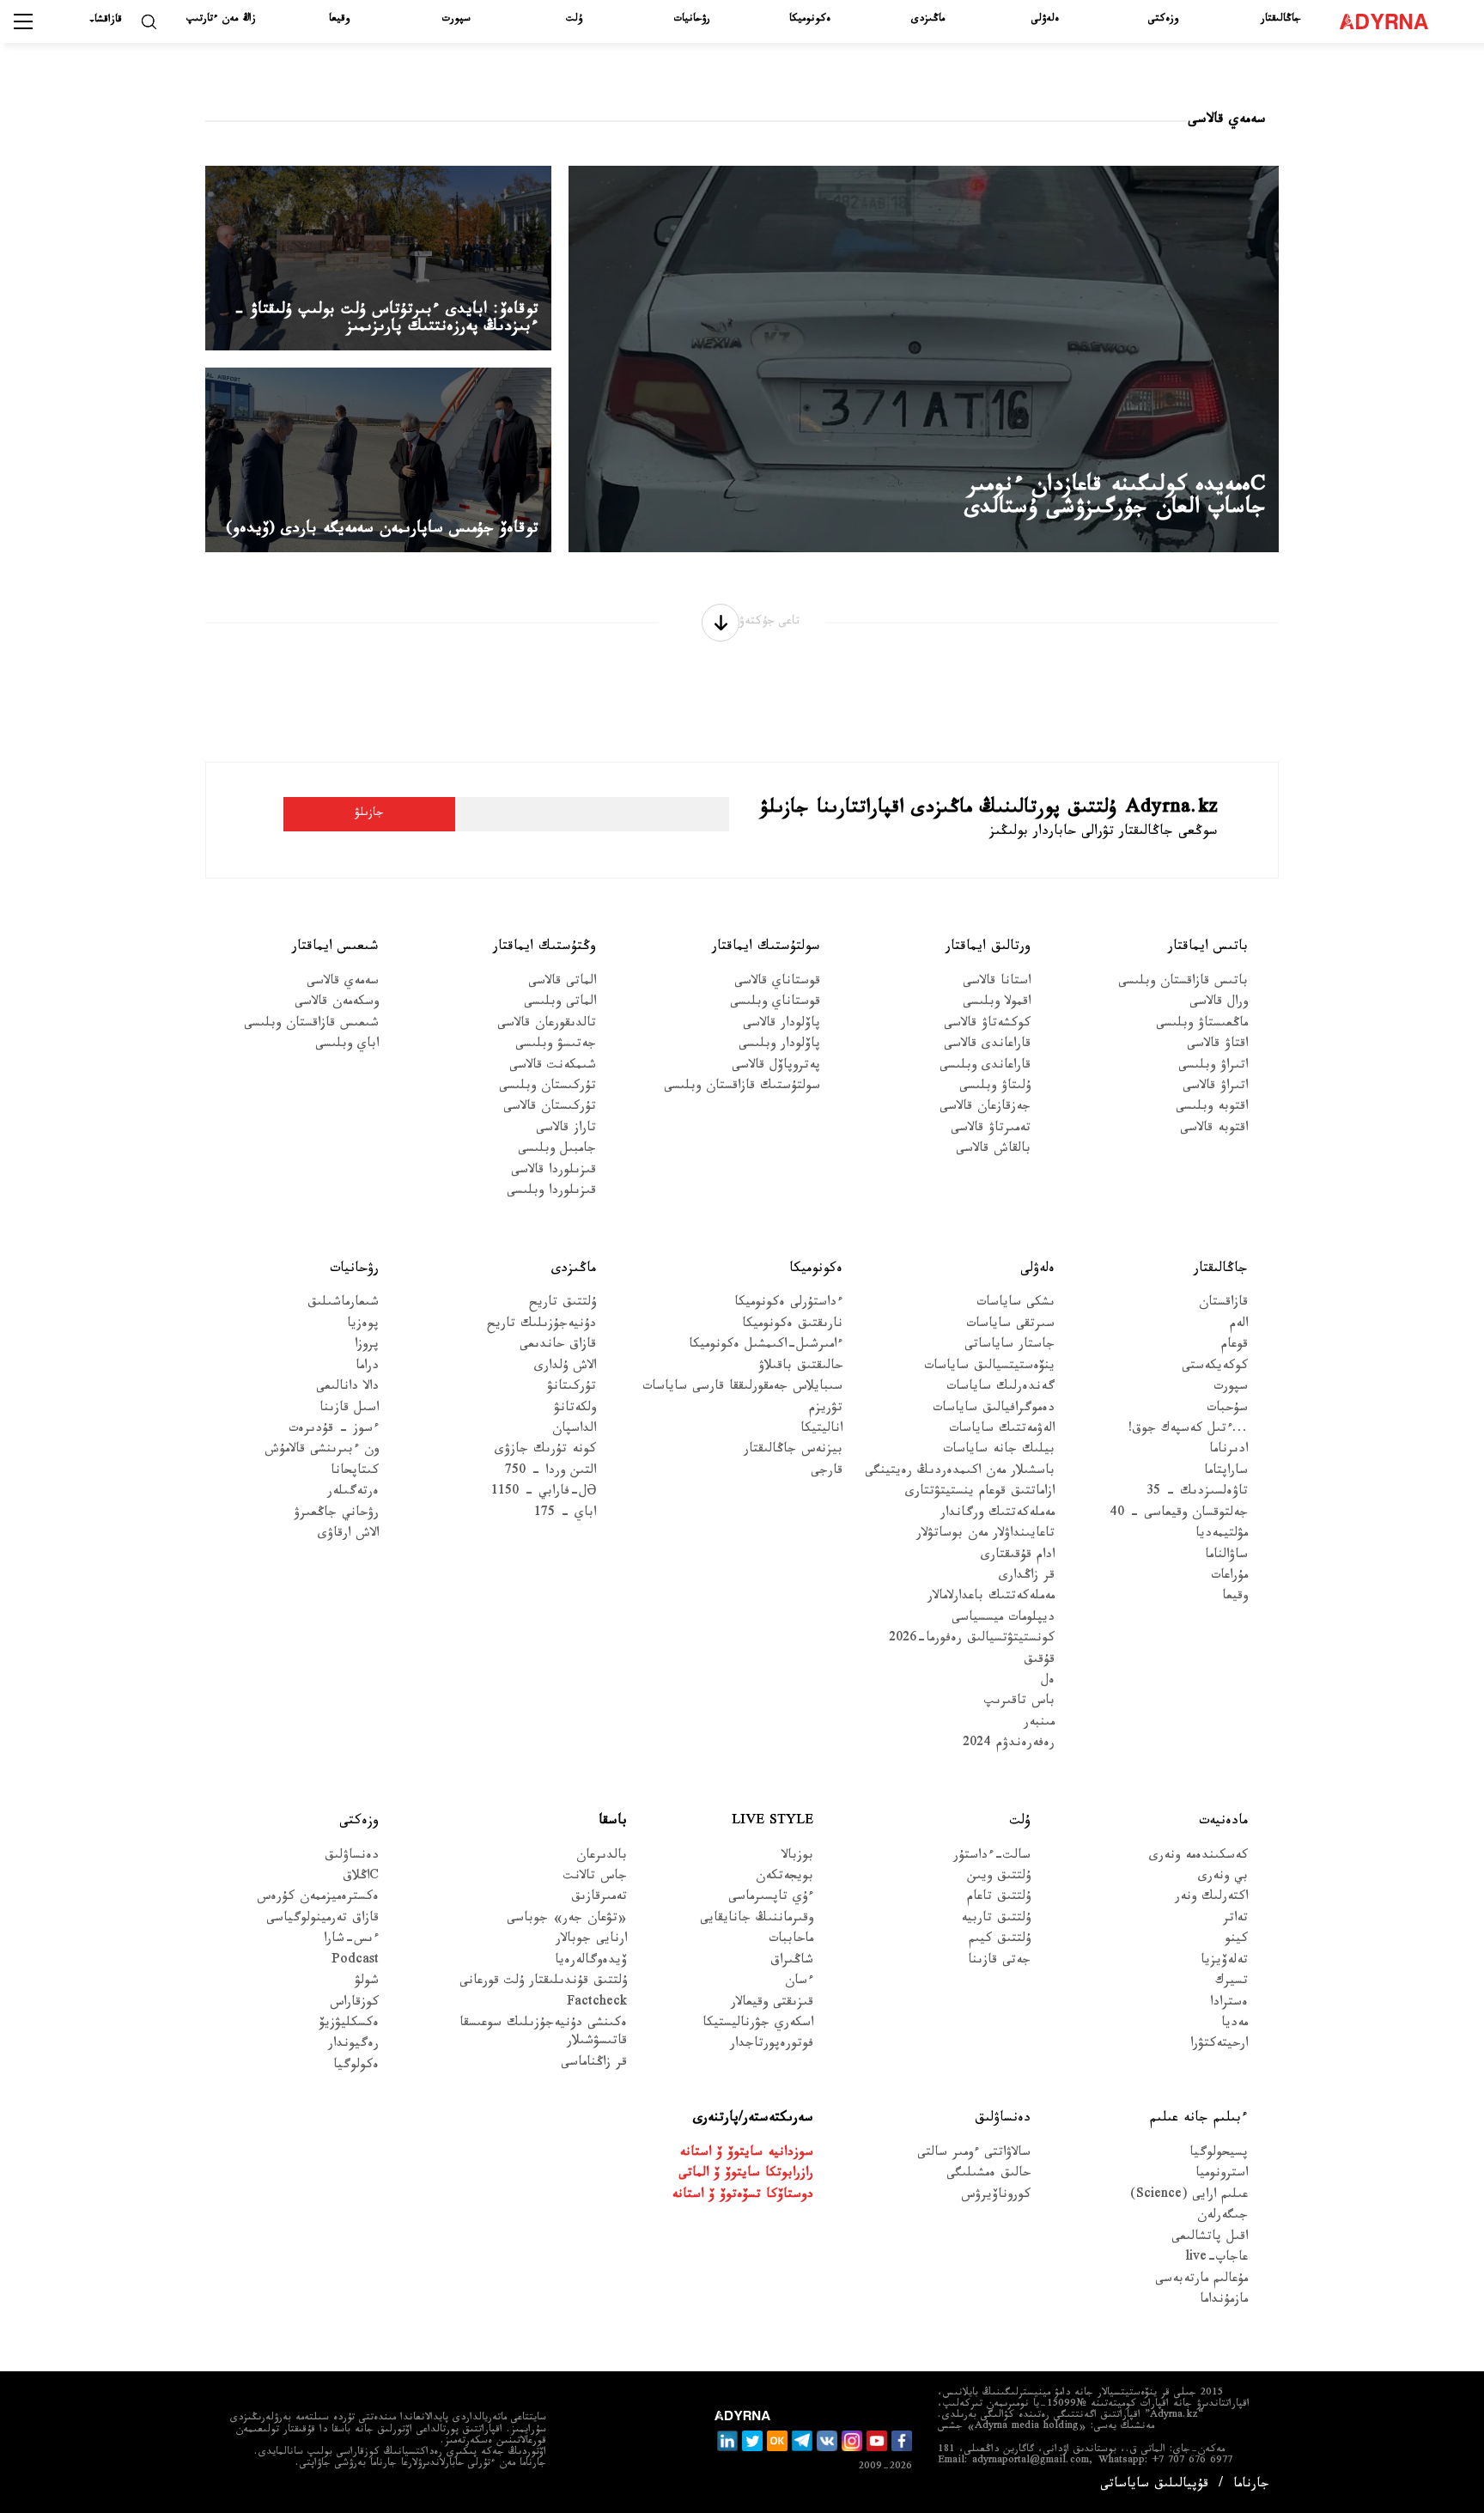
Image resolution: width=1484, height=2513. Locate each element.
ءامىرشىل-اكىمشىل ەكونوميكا (766, 1346)
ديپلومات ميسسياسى (1003, 1619)
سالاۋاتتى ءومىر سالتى (974, 2154)
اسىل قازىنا (349, 1410)
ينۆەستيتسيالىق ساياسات (989, 1368)
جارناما (1251, 2486)
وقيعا (339, 20)
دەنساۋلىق (352, 1857)
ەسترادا (1229, 2004)
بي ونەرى (1223, 1878)
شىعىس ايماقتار (335, 948)
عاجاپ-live (1216, 2259)
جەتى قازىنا (999, 1962)
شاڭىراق (792, 1962)
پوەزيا (363, 1326)
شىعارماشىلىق (343, 1304)
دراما (367, 1368)
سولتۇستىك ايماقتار (766, 948)
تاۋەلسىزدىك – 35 (1197, 1493)
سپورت (456, 20)
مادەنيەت (1223, 1822)
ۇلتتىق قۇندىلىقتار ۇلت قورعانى (543, 1983)
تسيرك (1232, 1983)
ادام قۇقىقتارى (1018, 1557)
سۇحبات (1227, 1410)
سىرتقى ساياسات (1010, 1326)
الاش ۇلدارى (565, 1368)
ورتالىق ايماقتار (988, 948)
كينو (1236, 1941)
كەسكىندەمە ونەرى (1198, 1857)
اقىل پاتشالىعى (1210, 2239)
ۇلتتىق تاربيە (996, 1920)
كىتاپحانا (355, 1473)
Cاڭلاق (361, 1878)
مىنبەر (1039, 1724)
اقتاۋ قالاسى (1217, 1046)
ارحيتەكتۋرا (1219, 2045)
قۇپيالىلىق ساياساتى (1154, 2486)
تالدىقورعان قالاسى (547, 1025)
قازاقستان (1223, 1304)
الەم (1239, 1326)
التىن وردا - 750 (550, 1473)
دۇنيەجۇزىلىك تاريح (541, 1326)
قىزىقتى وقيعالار (772, 2004)
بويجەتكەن (785, 1878)
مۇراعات (1229, 1577)
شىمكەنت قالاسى (553, 1067)
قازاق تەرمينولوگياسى (322, 1920)
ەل (1048, 1682)
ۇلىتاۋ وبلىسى (995, 1088)
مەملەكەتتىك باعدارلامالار (991, 1598)
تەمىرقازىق (599, 1898)
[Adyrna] (1392, 21)
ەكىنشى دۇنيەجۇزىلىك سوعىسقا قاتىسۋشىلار (543, 2034)
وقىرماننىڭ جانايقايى (757, 1920)
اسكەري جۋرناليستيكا (758, 2025)
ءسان (799, 1983)
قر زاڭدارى (1027, 1577)
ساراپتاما (1226, 1473)
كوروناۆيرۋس (996, 2197)
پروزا (367, 1346)
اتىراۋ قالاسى (1215, 1088)
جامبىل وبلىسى (557, 1150)
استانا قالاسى (997, 983)
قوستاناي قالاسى (777, 983)
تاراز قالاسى (566, 1130)
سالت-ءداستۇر (992, 1857)
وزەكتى (1163, 20)
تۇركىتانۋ (572, 1388)
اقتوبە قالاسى (1214, 1130)
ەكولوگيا (356, 2067)
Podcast (355, 1962)
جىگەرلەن (1222, 2217)
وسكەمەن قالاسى (337, 1004)
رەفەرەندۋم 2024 (1009, 1745)
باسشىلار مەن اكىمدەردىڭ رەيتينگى (960, 1473)
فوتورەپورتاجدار (772, 2045)
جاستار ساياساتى (1010, 1346)
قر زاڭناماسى (594, 2064)
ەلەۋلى (1045, 20)
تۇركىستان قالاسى (550, 1108)
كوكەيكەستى (1215, 1368)
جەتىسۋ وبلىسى (556, 1046)
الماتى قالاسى (562, 983)
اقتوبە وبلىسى (1212, 1108)
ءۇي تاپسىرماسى (771, 1898)
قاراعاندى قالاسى (987, 1046)
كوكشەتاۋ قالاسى (987, 1025)
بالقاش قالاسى (993, 1150)
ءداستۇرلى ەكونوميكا (788, 1304)
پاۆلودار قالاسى (782, 1025)
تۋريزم (826, 1410)
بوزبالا (797, 1857)
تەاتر (1235, 1920)
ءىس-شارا (351, 1941)
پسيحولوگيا (1219, 2154)
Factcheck (597, 2004)
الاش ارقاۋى (348, 1535)
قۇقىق (1039, 1661)
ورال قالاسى (1219, 1004)
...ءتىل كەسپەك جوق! (1188, 1430)
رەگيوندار (353, 2045)
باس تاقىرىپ (1019, 1703)
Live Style (772, 1822)
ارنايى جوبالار (591, 1941)
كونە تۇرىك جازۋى (545, 1451)
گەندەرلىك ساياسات (1000, 1388)
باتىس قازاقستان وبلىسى (1183, 983)
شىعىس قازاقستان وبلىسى (311, 1025)
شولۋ (367, 1983)
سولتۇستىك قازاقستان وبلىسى (742, 1088)
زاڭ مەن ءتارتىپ (221, 20)
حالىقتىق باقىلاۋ (800, 1368)
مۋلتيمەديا (1222, 1535)
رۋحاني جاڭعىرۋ (336, 1515)
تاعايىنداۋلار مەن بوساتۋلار (985, 1535)
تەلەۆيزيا (1224, 1962)
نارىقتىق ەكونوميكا (792, 1326)
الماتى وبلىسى (560, 1004)
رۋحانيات (692, 20)
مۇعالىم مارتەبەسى (1201, 2281)
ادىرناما (1229, 1451)
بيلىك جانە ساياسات (999, 1451)
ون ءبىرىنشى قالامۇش (322, 1451)
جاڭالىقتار (1281, 20)
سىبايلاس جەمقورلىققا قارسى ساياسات (742, 1388)
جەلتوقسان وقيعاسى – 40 (1179, 1515)
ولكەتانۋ (575, 1410)
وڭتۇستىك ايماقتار (544, 948)
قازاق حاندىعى (558, 1346)
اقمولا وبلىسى (997, 1004)
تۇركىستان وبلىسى (547, 1088)
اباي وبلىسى (347, 1046)
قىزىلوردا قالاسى (553, 1172)
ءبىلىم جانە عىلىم (1199, 2119)
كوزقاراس (354, 2004)
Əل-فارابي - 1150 (544, 1493)
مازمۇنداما (1224, 2301)
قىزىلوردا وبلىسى (551, 1193)
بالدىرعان (602, 1857)
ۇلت (574, 20)
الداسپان (574, 1430)
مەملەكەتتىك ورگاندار (997, 1515)
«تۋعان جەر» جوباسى (567, 1920)
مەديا (1235, 2025)
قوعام (1235, 1346)
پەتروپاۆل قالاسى (776, 1067)
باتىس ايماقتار (1208, 948)
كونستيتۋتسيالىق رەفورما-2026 (972, 1640)
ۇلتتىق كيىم (1000, 1941)
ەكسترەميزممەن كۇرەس (318, 1898)
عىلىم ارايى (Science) (1189, 2197)
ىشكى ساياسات (1016, 1304)
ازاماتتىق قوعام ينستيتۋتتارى (980, 1493)
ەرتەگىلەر (353, 1493)
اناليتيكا (821, 1430)
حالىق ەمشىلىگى (988, 2175)
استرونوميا (1222, 2175)
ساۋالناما (1226, 1557)
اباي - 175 (565, 1515)
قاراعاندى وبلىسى (985, 1067)
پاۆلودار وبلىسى (779, 1046)
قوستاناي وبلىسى (775, 1004)
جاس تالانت (595, 1878)
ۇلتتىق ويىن (999, 1878)
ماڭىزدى (928, 20)
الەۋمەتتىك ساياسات (1002, 1430)
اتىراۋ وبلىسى (1213, 1067)
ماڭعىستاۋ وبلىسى (1202, 1025)
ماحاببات (791, 1941)
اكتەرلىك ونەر (1211, 1898)
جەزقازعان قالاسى (985, 1108)
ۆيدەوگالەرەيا (591, 1962)
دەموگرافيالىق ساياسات (994, 1410)
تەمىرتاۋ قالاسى (991, 1130)
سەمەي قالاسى (343, 983)
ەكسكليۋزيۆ (349, 2025)
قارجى (827, 1473)
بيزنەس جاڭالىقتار (793, 1451)
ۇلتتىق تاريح (563, 1304)
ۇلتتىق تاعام (999, 1898)
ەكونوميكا (810, 20)
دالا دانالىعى (347, 1388)
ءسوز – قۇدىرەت (334, 1430)
